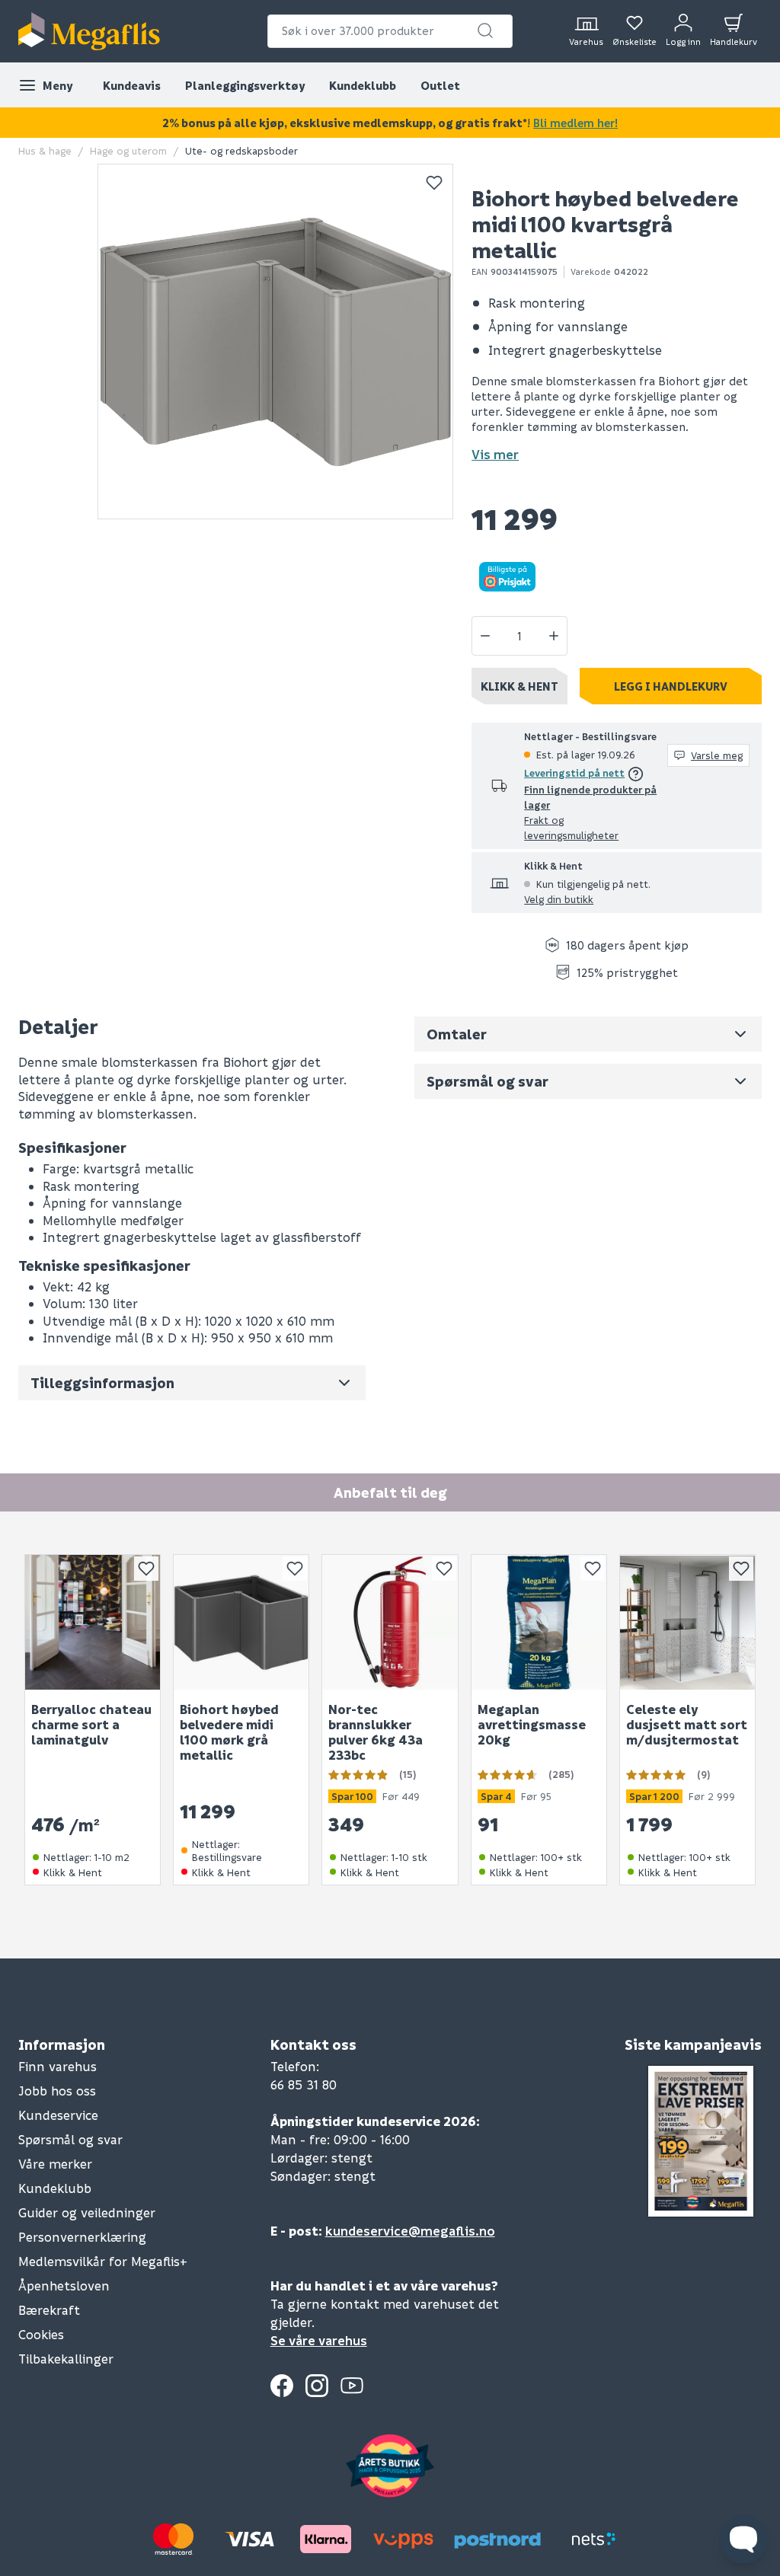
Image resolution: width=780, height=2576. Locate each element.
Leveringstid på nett (574, 772)
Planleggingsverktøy (245, 85)
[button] (485, 30)
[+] (554, 636)
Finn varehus (58, 2066)
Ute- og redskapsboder (241, 150)
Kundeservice (58, 2115)
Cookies (41, 2334)
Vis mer (495, 454)
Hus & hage (45, 150)
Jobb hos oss (57, 2091)
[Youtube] (352, 2386)
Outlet (440, 85)
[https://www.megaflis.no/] (89, 31)
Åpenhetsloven (64, 2286)
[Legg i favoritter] (434, 183)
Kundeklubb (363, 85)
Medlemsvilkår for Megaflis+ (103, 2261)
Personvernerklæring (82, 2237)
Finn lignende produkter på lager (590, 797)
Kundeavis (132, 85)
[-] (485, 636)
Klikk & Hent (519, 686)
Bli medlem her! (575, 123)
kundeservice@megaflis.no (410, 2231)
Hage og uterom (128, 150)
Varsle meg (717, 755)
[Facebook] (282, 2386)
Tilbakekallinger (66, 2359)
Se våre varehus (319, 2340)
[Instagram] (317, 2386)
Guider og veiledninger (87, 2212)
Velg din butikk (559, 899)
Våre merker (55, 2164)
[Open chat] (743, 2539)
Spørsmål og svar (70, 2139)
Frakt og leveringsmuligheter (571, 827)
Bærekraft (49, 2310)
